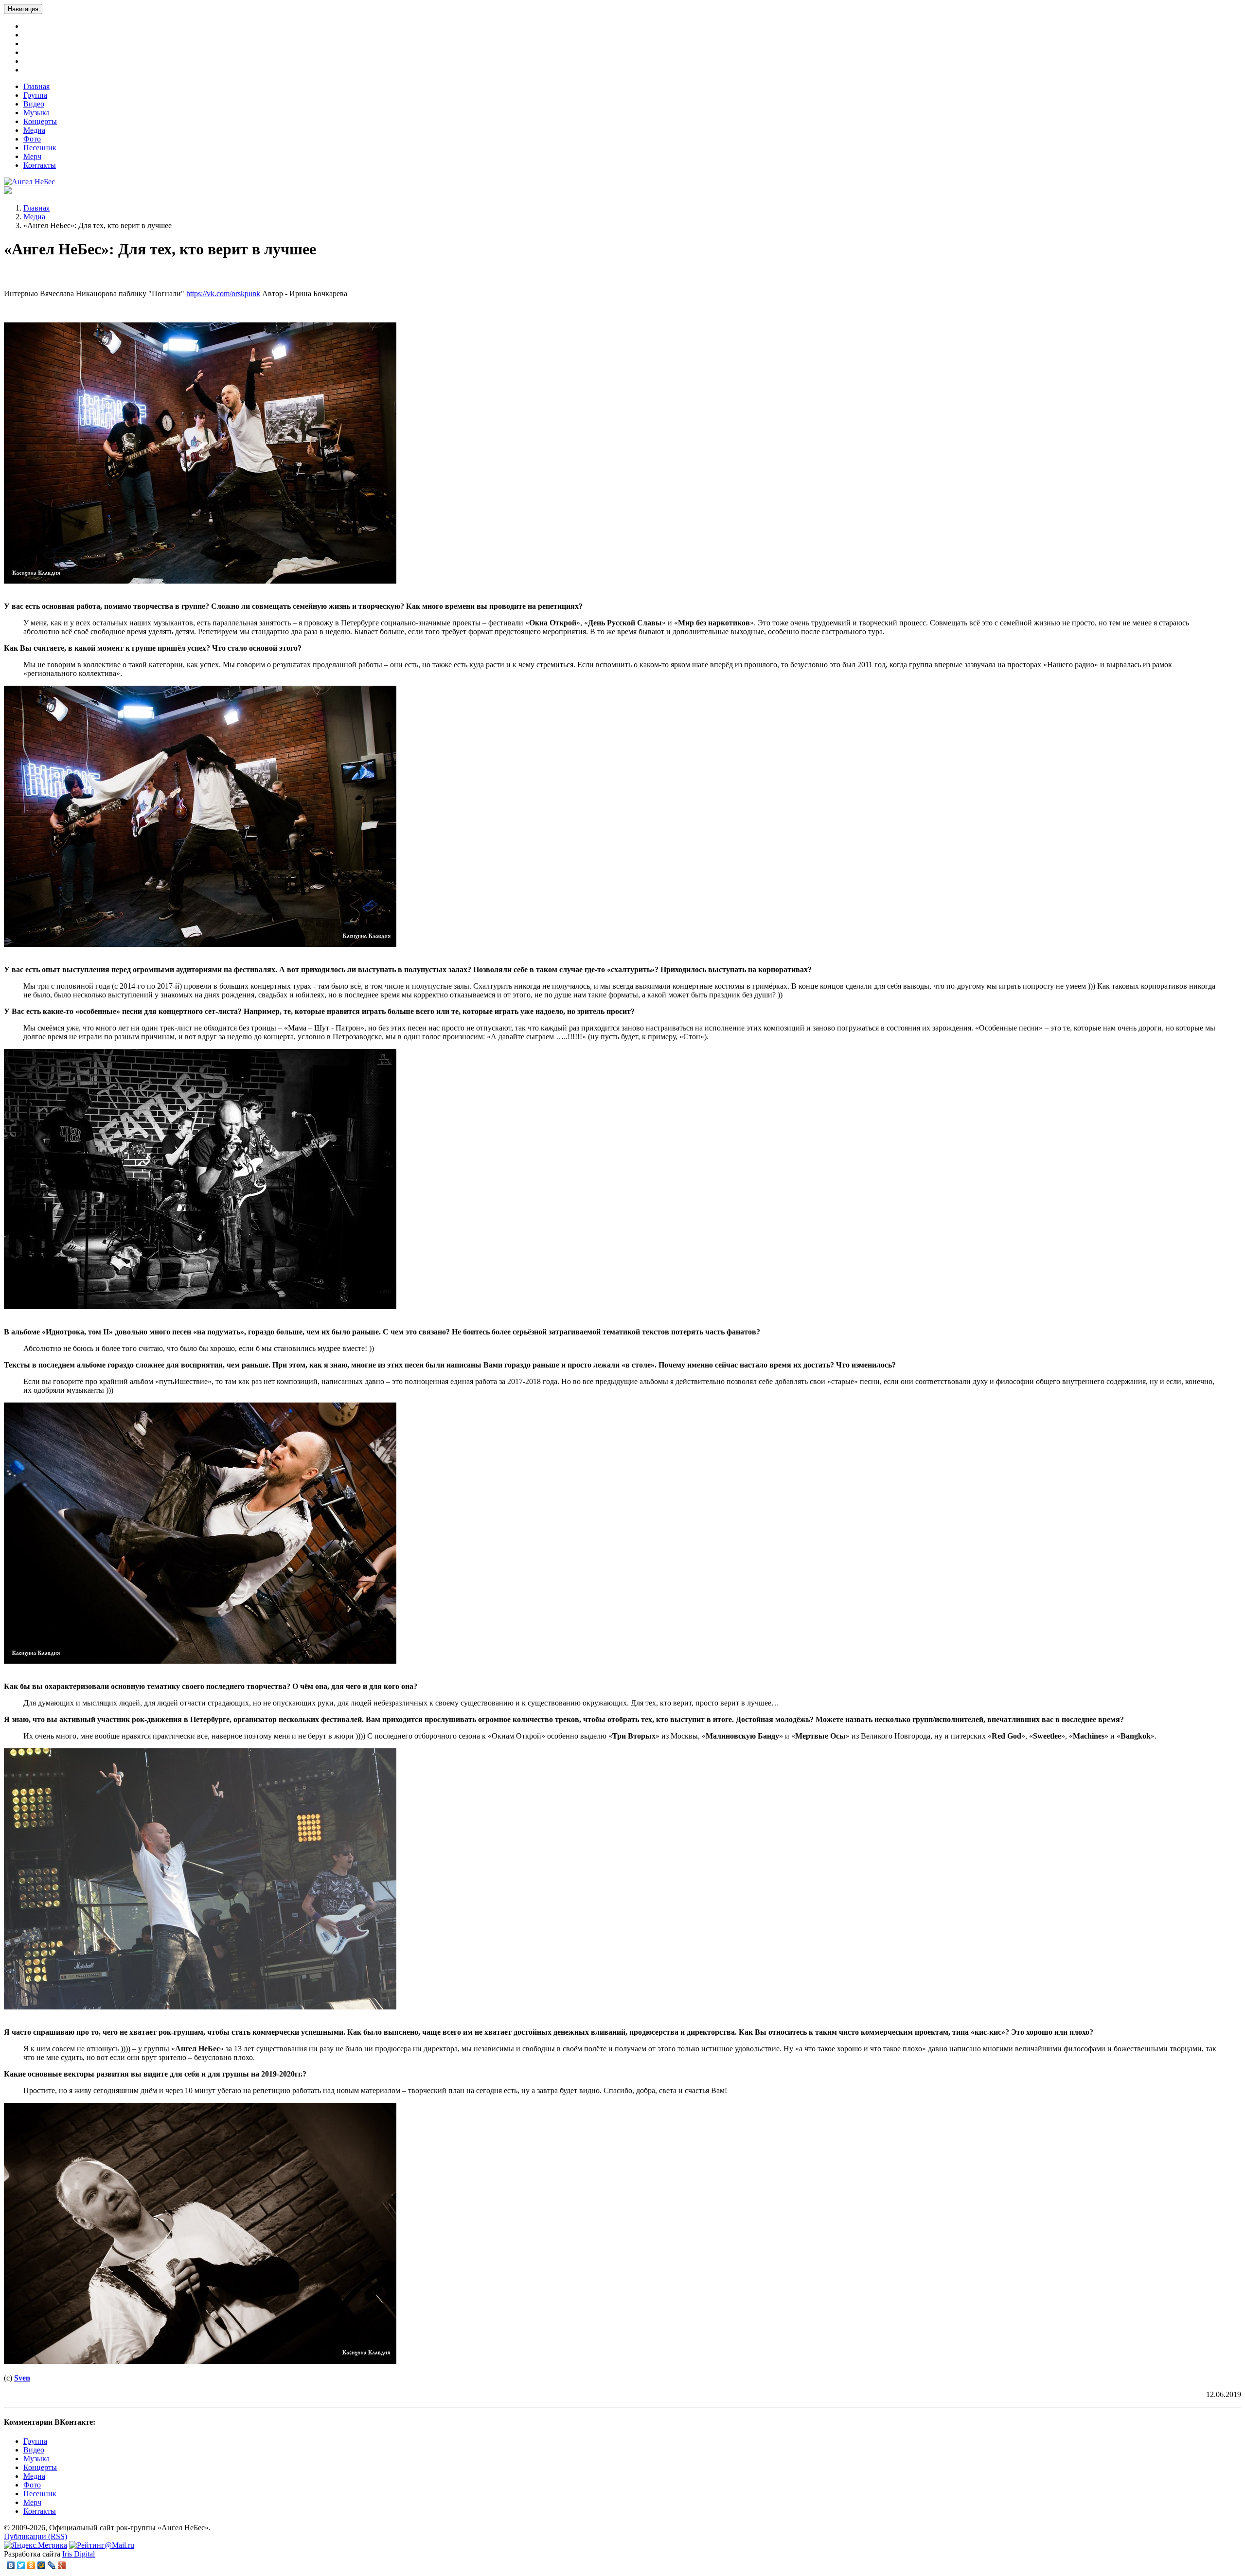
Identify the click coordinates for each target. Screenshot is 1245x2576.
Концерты (40, 121)
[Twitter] (21, 2565)
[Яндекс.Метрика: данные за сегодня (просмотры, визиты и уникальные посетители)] (36, 2545)
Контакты (40, 165)
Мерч (32, 156)
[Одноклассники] (31, 2565)
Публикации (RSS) (36, 2536)
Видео (34, 104)
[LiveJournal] (52, 2565)
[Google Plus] (62, 2565)
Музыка (36, 113)
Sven (22, 2378)
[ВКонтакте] (11, 2565)
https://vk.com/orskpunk (223, 293)
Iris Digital (79, 2554)
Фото (32, 139)
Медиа (34, 130)
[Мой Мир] (42, 2565)
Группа (35, 95)
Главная (36, 86)
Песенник (40, 148)
